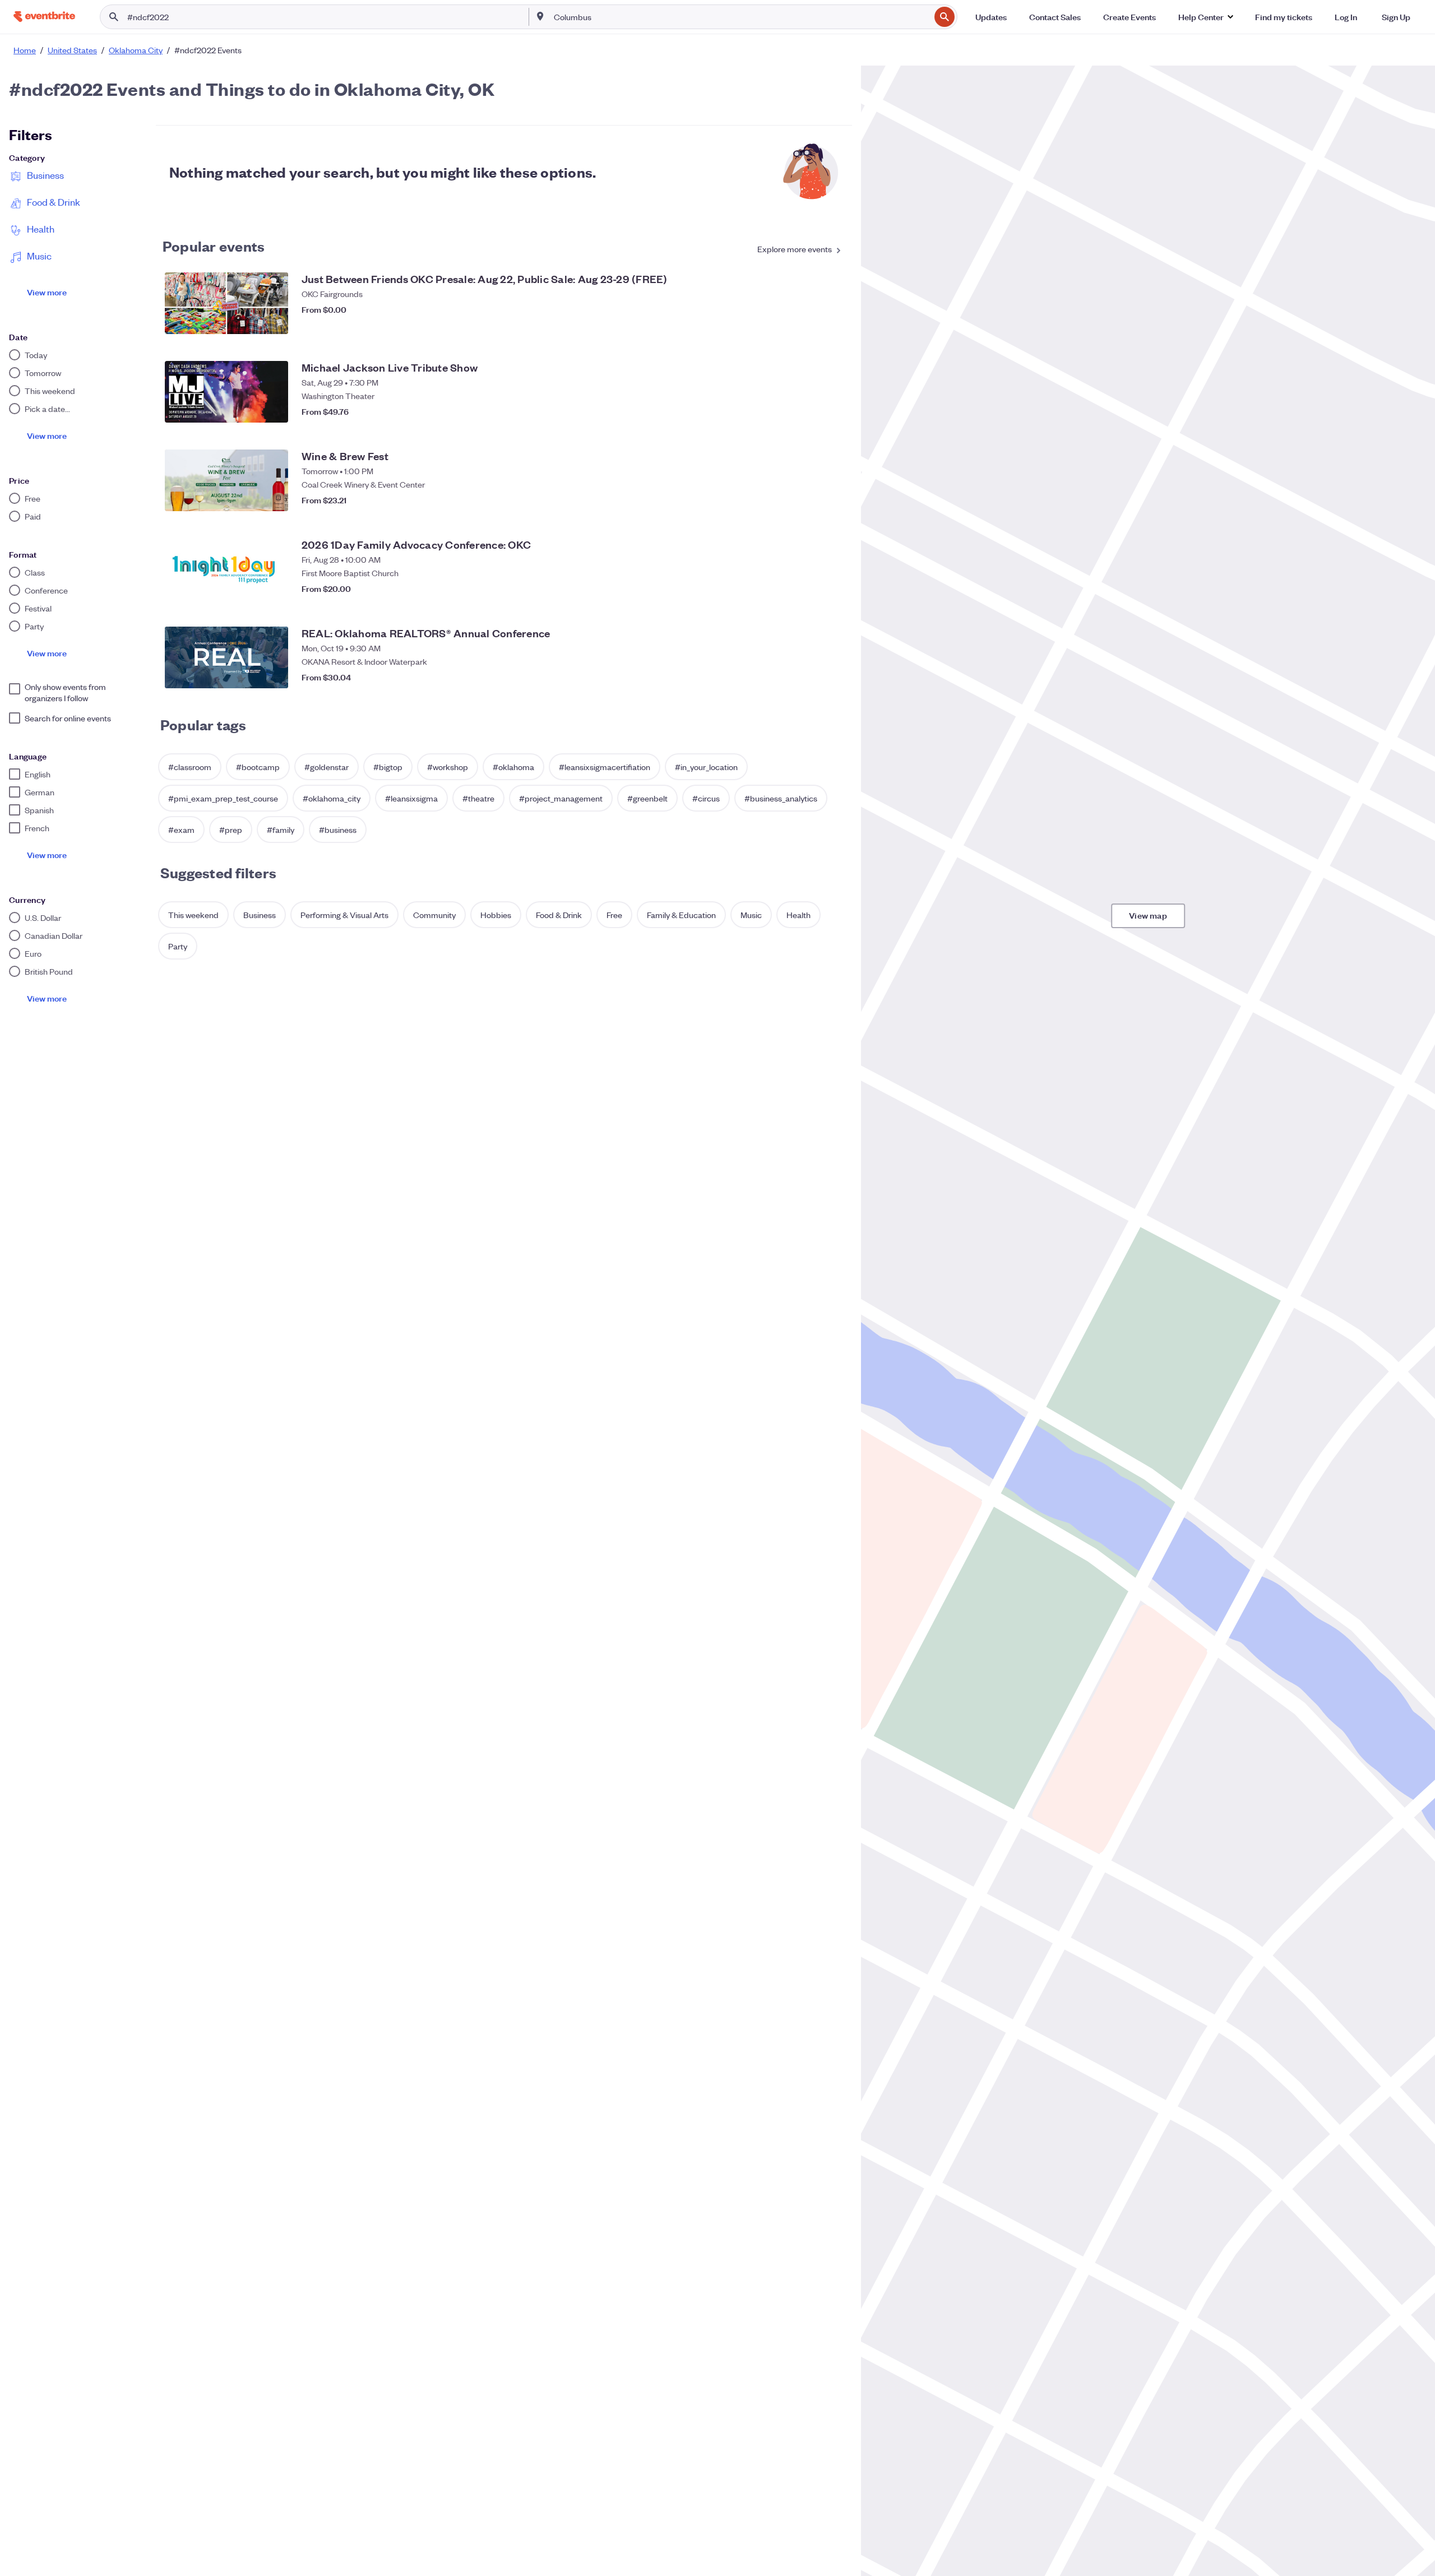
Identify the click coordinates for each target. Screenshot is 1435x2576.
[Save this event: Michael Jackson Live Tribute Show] (832, 411)
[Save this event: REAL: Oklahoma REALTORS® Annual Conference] (832, 677)
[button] (1205, 17)
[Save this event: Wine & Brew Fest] (832, 500)
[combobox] (741, 17)
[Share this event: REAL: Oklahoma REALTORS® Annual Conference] (809, 677)
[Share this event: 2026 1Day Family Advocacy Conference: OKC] (809, 589)
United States (72, 50)
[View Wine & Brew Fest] (226, 480)
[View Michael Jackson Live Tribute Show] (226, 392)
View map (1148, 915)
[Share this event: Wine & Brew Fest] (809, 500)
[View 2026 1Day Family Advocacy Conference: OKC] (226, 569)
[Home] (44, 17)
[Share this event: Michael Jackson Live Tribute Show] (809, 411)
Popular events (214, 245)
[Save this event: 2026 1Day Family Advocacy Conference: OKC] (832, 589)
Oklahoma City (136, 50)
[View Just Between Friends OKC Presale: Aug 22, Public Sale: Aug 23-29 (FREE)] (226, 303)
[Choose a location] (540, 16)
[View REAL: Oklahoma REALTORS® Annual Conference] (226, 657)
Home (25, 50)
